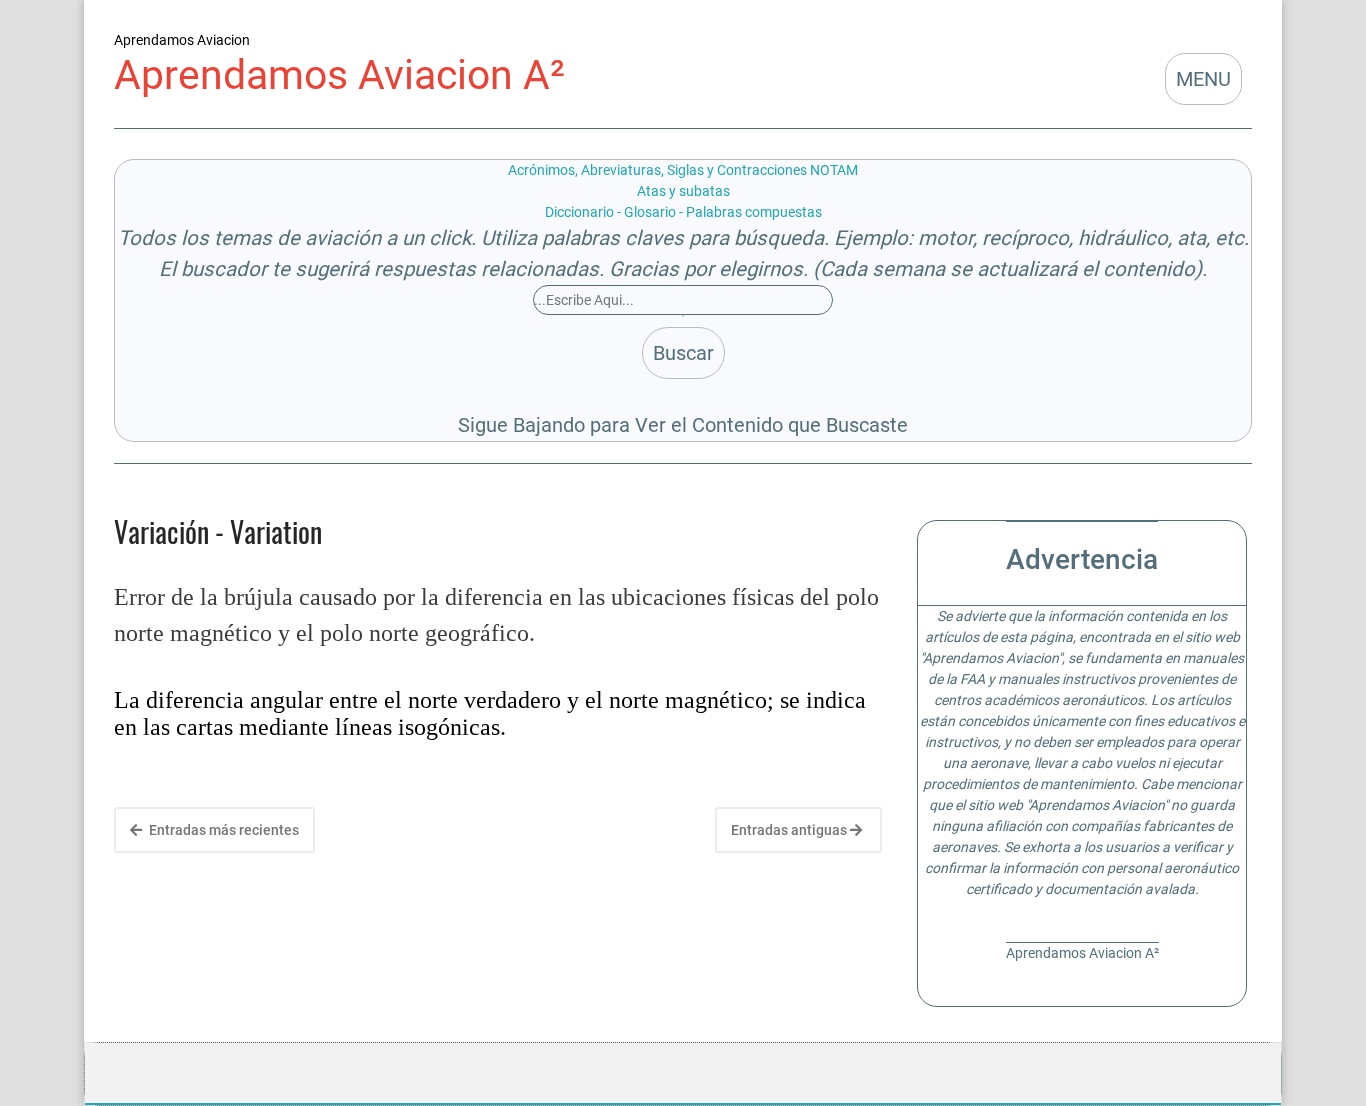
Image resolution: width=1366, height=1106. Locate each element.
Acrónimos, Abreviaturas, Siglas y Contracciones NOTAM (683, 170)
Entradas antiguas (790, 830)
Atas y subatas (683, 191)
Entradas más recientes (222, 830)
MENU (1203, 79)
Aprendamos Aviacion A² (339, 75)
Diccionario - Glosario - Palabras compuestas (683, 212)
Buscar (683, 353)
